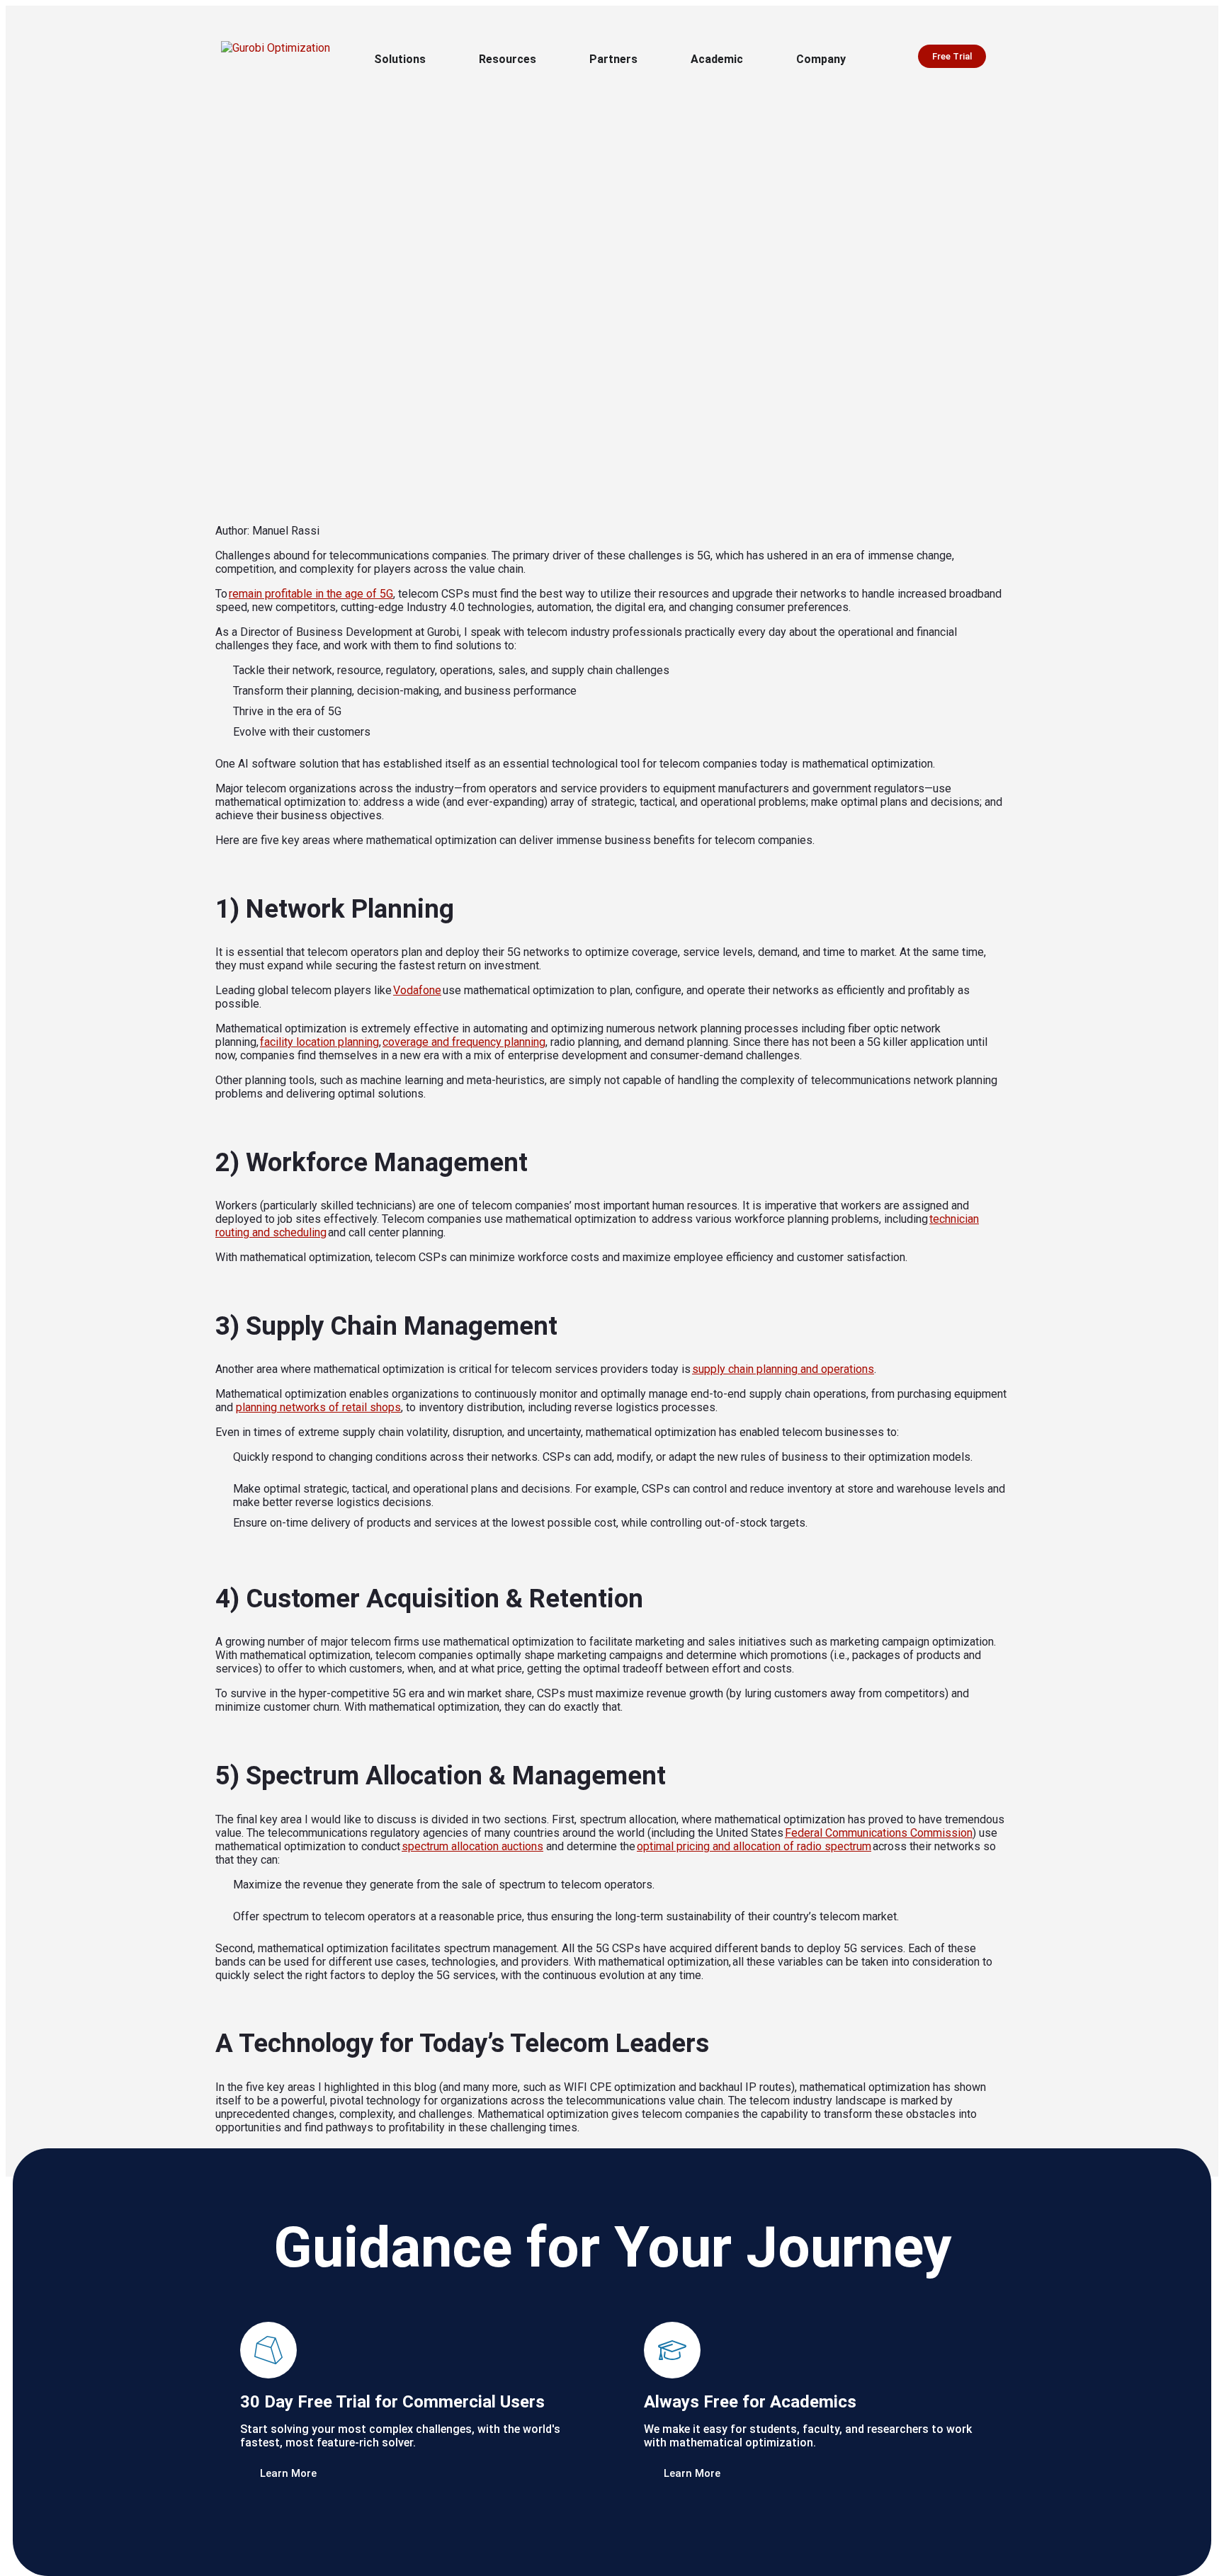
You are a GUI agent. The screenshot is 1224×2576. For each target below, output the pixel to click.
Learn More (287, 2473)
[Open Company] (855, 59)
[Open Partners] (647, 59)
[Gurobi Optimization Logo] (281, 57)
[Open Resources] (545, 59)
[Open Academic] (752, 59)
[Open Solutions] (435, 59)
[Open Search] (1007, 58)
